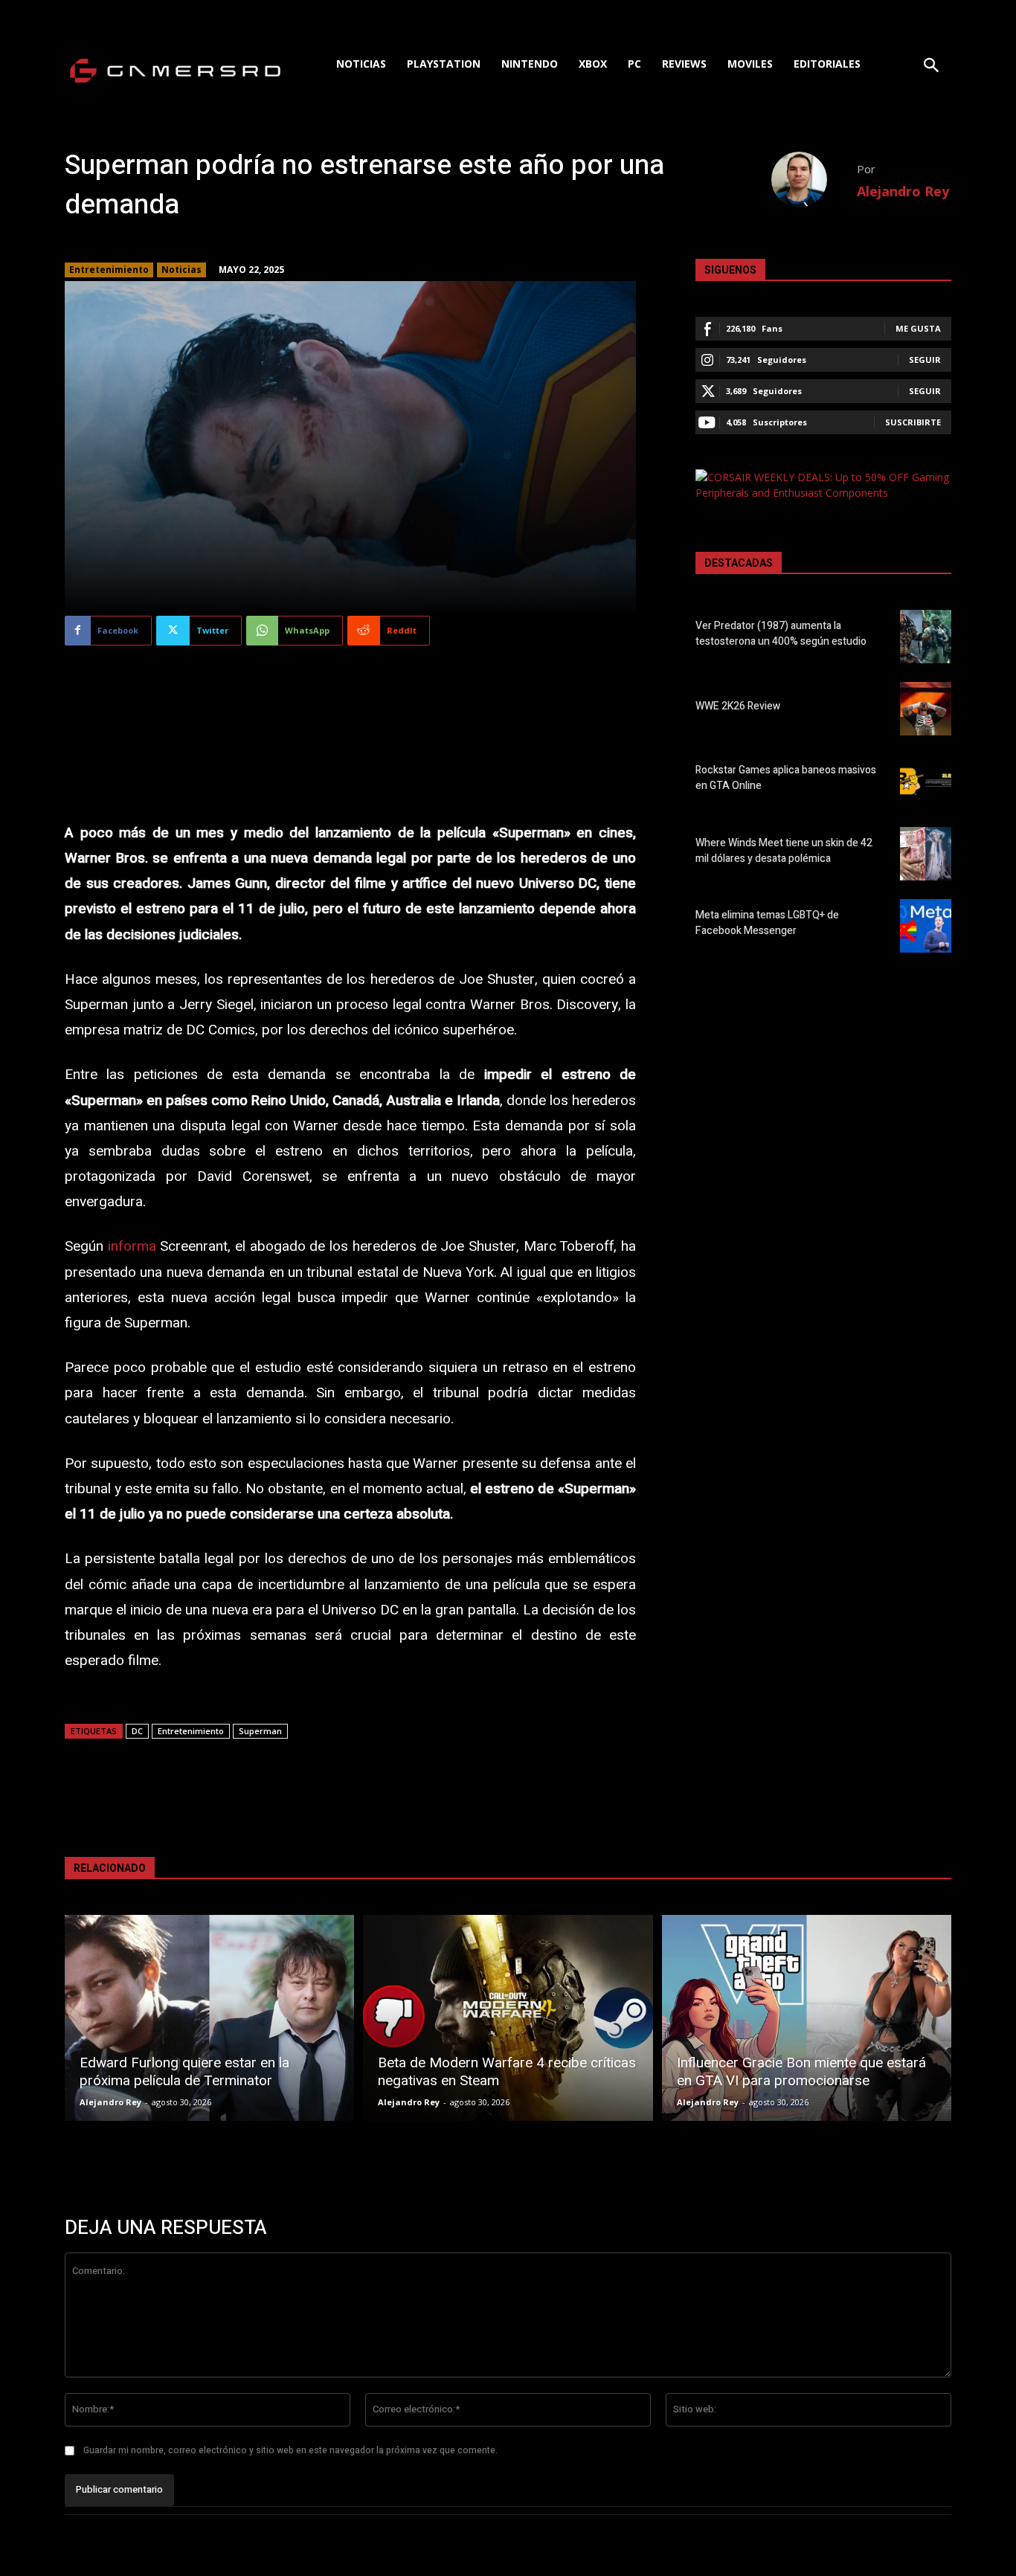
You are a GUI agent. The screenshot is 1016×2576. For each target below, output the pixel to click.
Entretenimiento (109, 270)
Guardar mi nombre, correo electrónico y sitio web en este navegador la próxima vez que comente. (290, 2450)
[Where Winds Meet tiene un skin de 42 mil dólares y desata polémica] (926, 854)
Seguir (925, 360)
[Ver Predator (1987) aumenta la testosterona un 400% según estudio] (926, 637)
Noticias (181, 270)
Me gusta (918, 328)
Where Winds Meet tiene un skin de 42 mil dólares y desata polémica (784, 851)
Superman (260, 1731)
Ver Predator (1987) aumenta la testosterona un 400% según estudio (781, 634)
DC (137, 1731)
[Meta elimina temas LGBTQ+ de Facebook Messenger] (926, 926)
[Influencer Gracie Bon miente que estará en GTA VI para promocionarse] (807, 2018)
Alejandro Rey (903, 191)
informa (132, 1246)
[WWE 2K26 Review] (926, 709)
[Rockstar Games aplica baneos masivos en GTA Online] (926, 781)
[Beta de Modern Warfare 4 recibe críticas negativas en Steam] (508, 2018)
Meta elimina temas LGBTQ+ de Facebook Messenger (767, 923)
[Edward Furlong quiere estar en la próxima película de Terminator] (209, 2018)
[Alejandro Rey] (814, 180)
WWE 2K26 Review (738, 706)
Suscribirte (913, 422)
